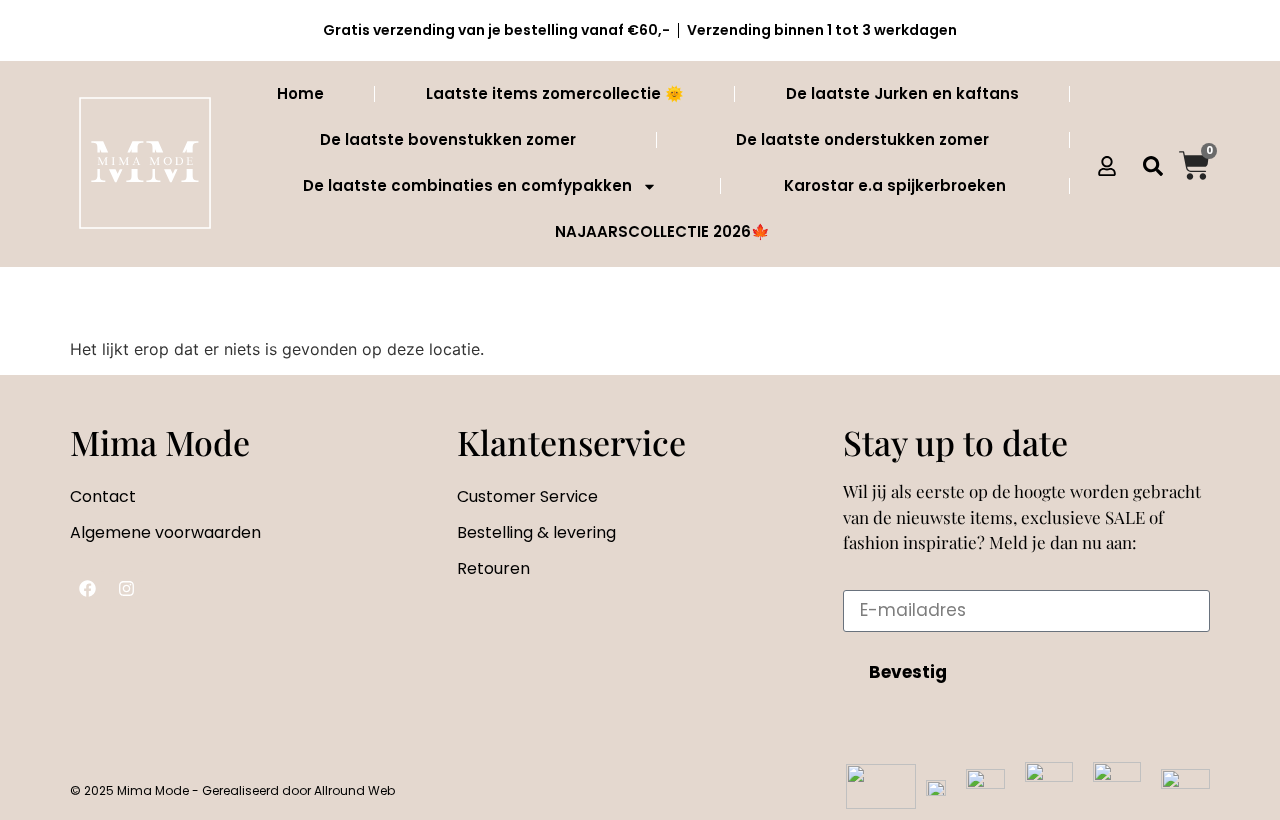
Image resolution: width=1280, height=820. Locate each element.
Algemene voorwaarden (165, 532)
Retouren (493, 568)
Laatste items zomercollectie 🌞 (555, 93)
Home (300, 93)
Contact (103, 496)
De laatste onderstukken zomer (862, 139)
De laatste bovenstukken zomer (448, 139)
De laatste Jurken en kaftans (902, 93)
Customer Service (527, 496)
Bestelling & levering (536, 532)
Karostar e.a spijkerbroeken (895, 185)
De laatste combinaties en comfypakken (467, 185)
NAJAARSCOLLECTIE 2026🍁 (662, 231)
